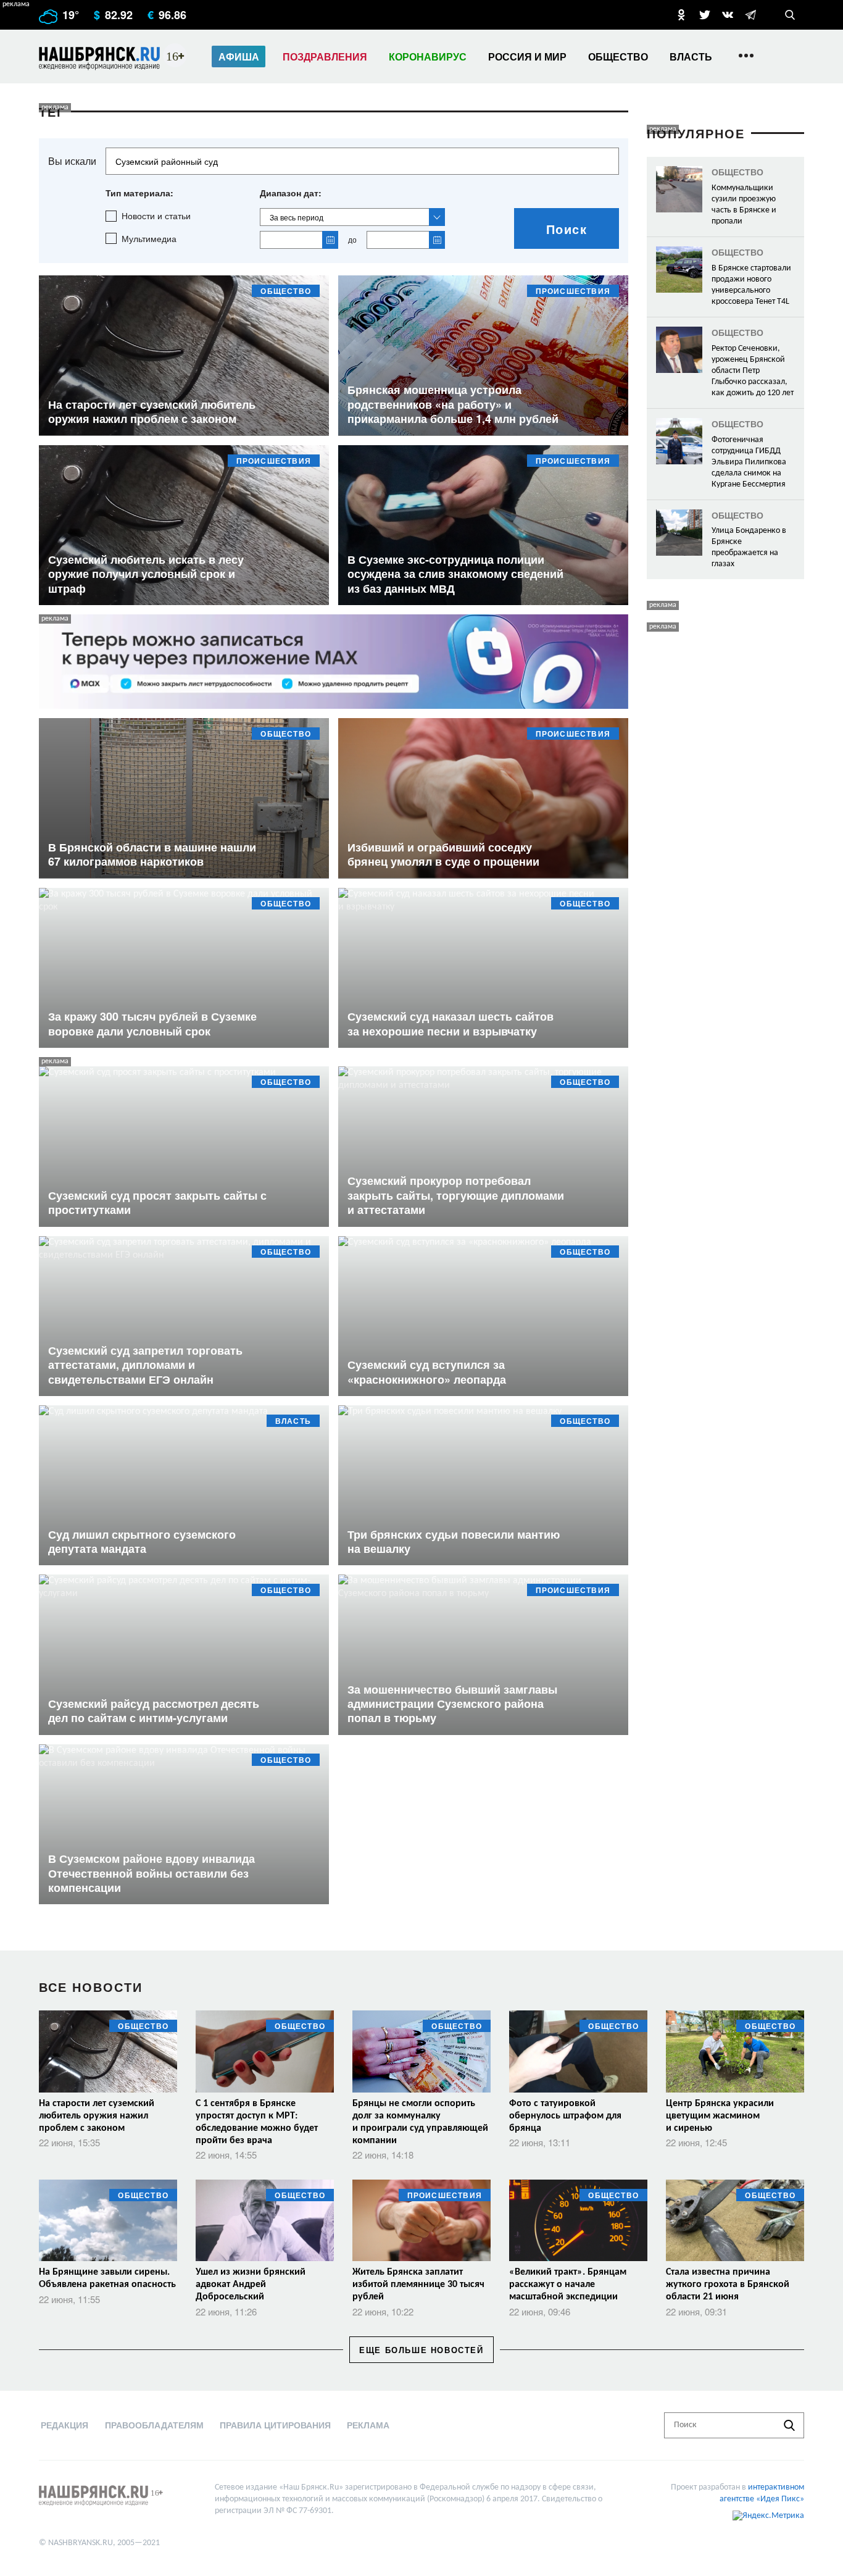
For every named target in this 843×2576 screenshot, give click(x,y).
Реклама (368, 2425)
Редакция (64, 2425)
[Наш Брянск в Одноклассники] (681, 15)
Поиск (567, 229)
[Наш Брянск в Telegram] (750, 15)
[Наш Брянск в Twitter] (705, 15)
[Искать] (789, 2425)
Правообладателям (154, 2425)
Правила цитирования (275, 2425)
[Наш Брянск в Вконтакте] (728, 15)
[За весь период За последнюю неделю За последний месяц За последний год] (352, 217)
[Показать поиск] (790, 15)
